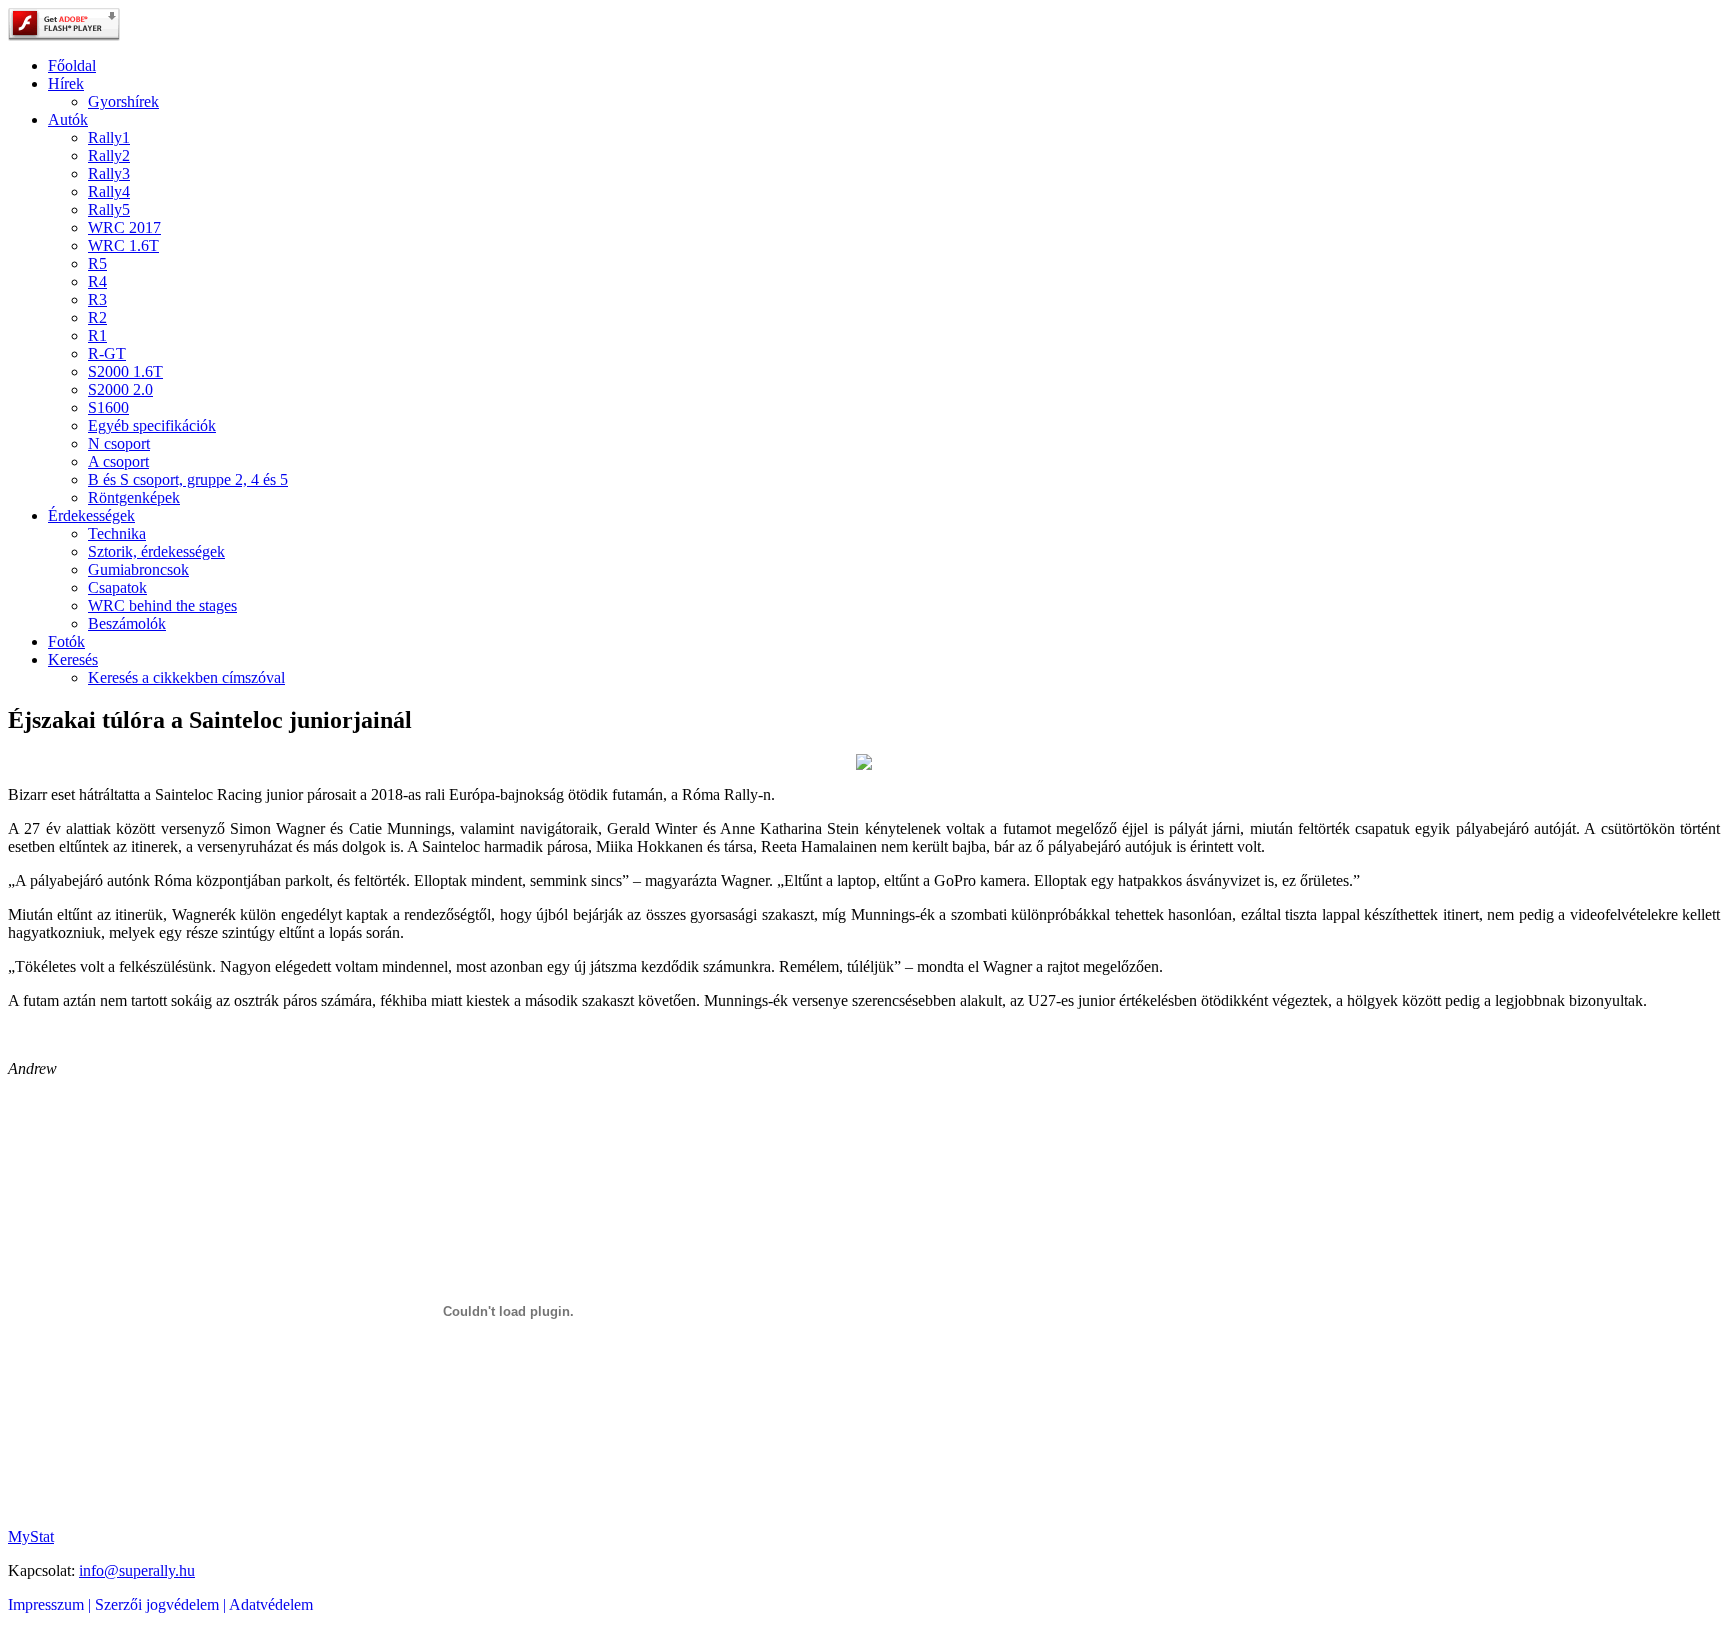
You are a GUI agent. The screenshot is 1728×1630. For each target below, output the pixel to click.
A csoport (118, 461)
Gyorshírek (123, 101)
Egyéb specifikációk (152, 425)
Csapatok (117, 587)
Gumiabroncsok (138, 569)
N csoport (119, 443)
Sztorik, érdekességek (156, 551)
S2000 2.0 (120, 389)
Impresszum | (51, 1604)
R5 (97, 263)
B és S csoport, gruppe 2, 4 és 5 (188, 479)
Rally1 (109, 137)
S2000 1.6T (125, 371)
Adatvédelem (271, 1604)
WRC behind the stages (162, 605)
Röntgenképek (134, 497)
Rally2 (109, 155)
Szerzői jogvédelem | (162, 1604)
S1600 (108, 407)
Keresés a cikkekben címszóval (186, 677)
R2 (97, 317)
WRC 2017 (124, 227)
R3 (97, 299)
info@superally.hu (137, 1570)
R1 (97, 335)
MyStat (31, 1536)
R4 (97, 281)
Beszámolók (127, 623)
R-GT (107, 353)
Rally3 (109, 173)
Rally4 (109, 191)
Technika (117, 533)
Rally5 (109, 209)
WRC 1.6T (123, 245)
